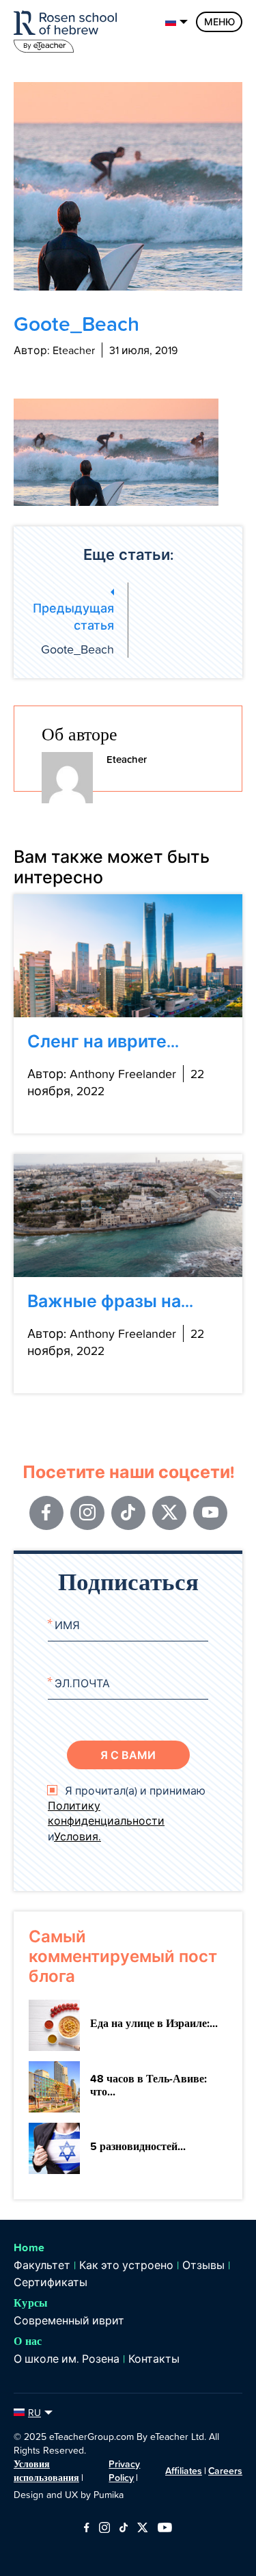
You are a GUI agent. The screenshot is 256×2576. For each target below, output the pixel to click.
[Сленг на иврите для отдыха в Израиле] (128, 956)
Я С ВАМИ (128, 1755)
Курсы (31, 2303)
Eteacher (127, 759)
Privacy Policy (124, 2471)
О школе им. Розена (67, 2359)
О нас (28, 2341)
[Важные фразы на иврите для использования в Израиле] (128, 1216)
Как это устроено (126, 2265)
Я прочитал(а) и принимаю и (127, 1813)
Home (29, 2248)
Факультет (42, 2265)
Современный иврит (69, 2320)
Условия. (77, 1836)
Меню (219, 22)
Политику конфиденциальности (106, 1813)
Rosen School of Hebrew (68, 29)
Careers (225, 2471)
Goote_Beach (73, 628)
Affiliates (184, 2471)
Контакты (154, 2359)
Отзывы (203, 2265)
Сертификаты (51, 2282)
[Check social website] (86, 2528)
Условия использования (46, 2471)
